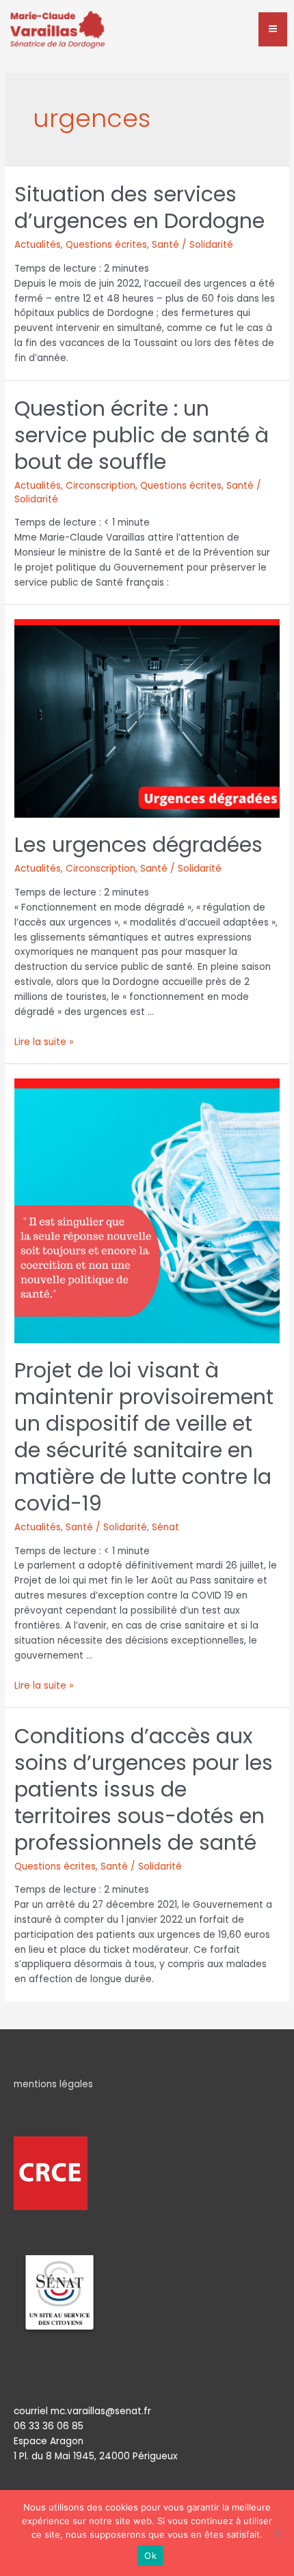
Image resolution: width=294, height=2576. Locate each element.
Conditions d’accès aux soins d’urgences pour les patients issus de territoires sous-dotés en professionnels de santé (144, 1789)
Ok (150, 2556)
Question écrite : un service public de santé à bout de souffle (142, 435)
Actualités (38, 245)
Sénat (165, 1527)
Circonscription (101, 486)
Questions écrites (106, 245)
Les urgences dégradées (138, 845)
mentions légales (53, 2084)
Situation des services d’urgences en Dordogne (139, 207)
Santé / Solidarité (192, 245)
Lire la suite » (44, 1042)
